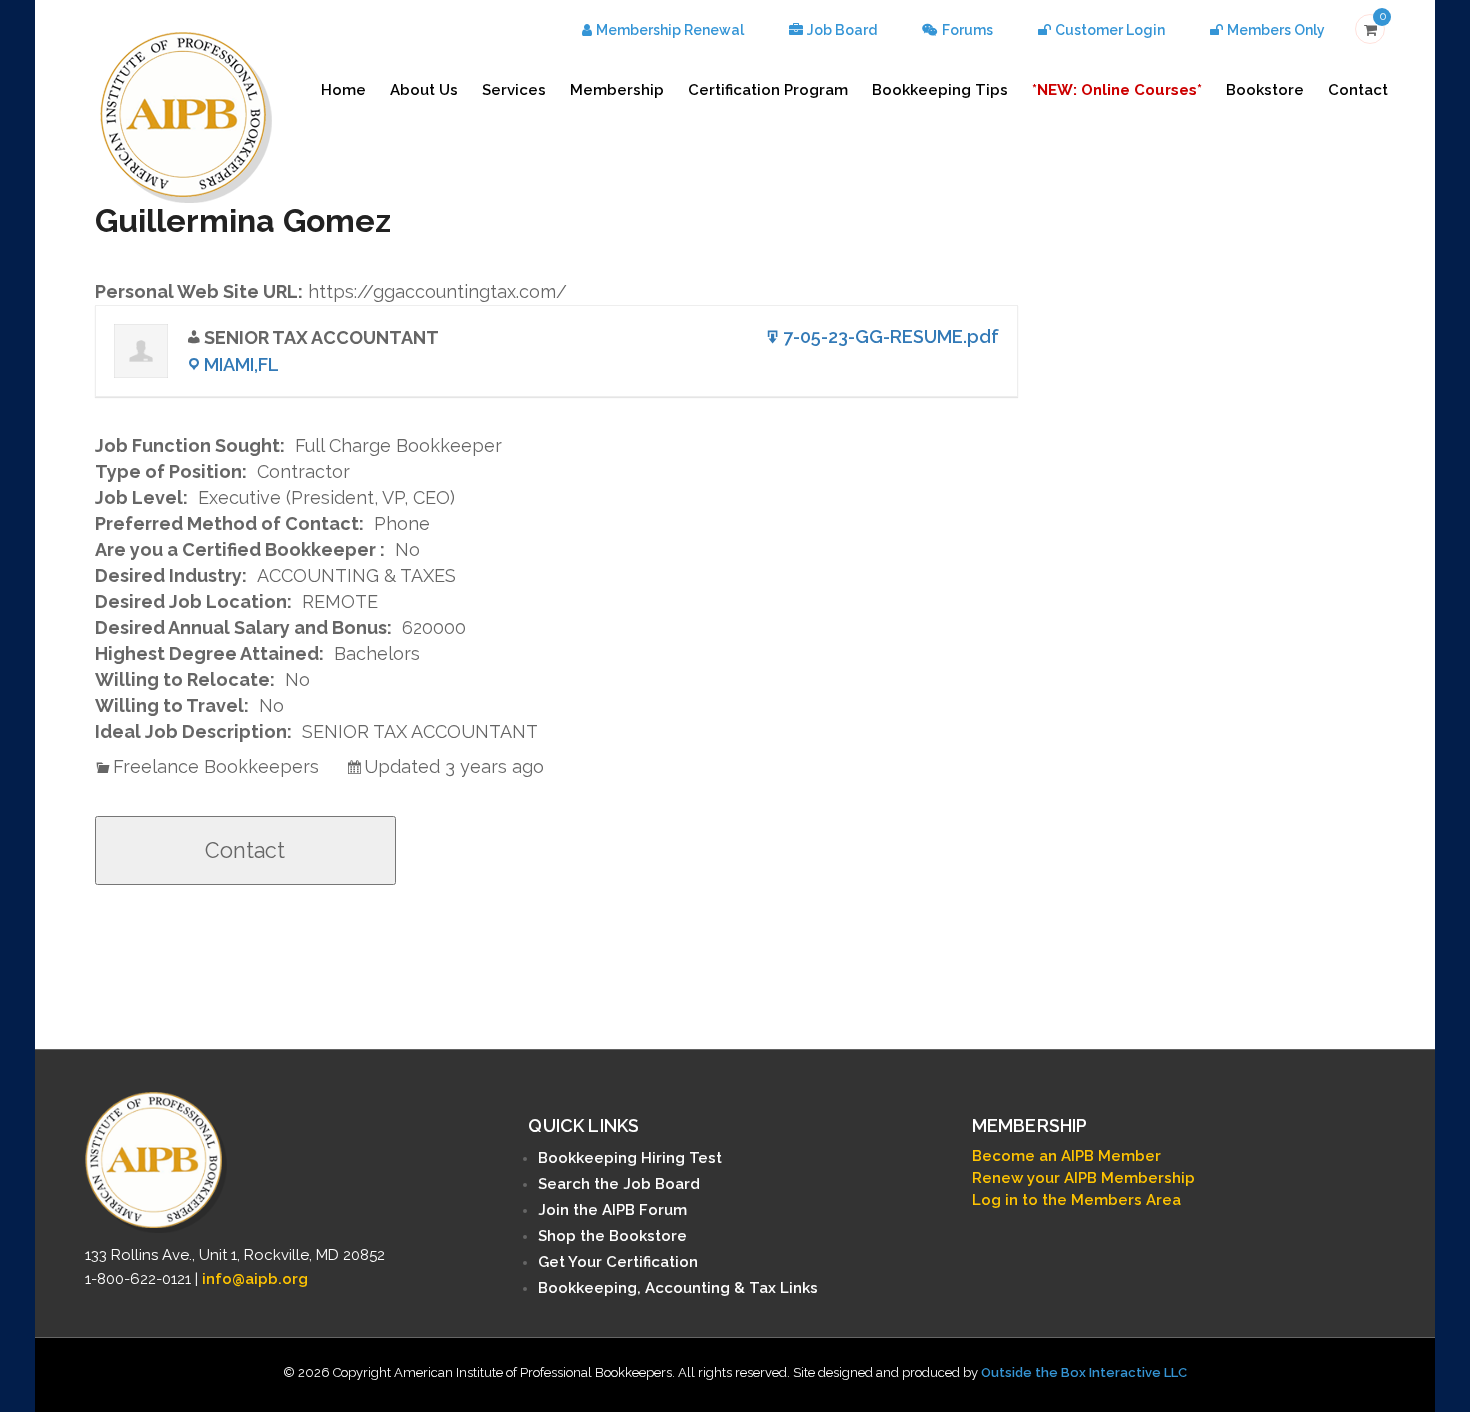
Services (514, 90)
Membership (617, 90)
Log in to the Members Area (1076, 1200)
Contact (1358, 90)
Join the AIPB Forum (612, 1210)
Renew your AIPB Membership (1083, 1178)
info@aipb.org (255, 1279)
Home (343, 90)
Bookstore (1265, 90)
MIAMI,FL (241, 364)
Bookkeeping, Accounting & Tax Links (678, 1288)
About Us (424, 90)
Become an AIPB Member (1066, 1156)
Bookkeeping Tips (940, 90)
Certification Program (768, 90)
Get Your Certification (618, 1262)
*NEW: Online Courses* (1117, 90)
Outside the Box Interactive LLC (1084, 1372)
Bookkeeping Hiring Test (630, 1158)
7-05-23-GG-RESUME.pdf (891, 336)
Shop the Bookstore (612, 1236)
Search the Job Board (619, 1184)
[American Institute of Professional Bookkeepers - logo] (186, 115)
